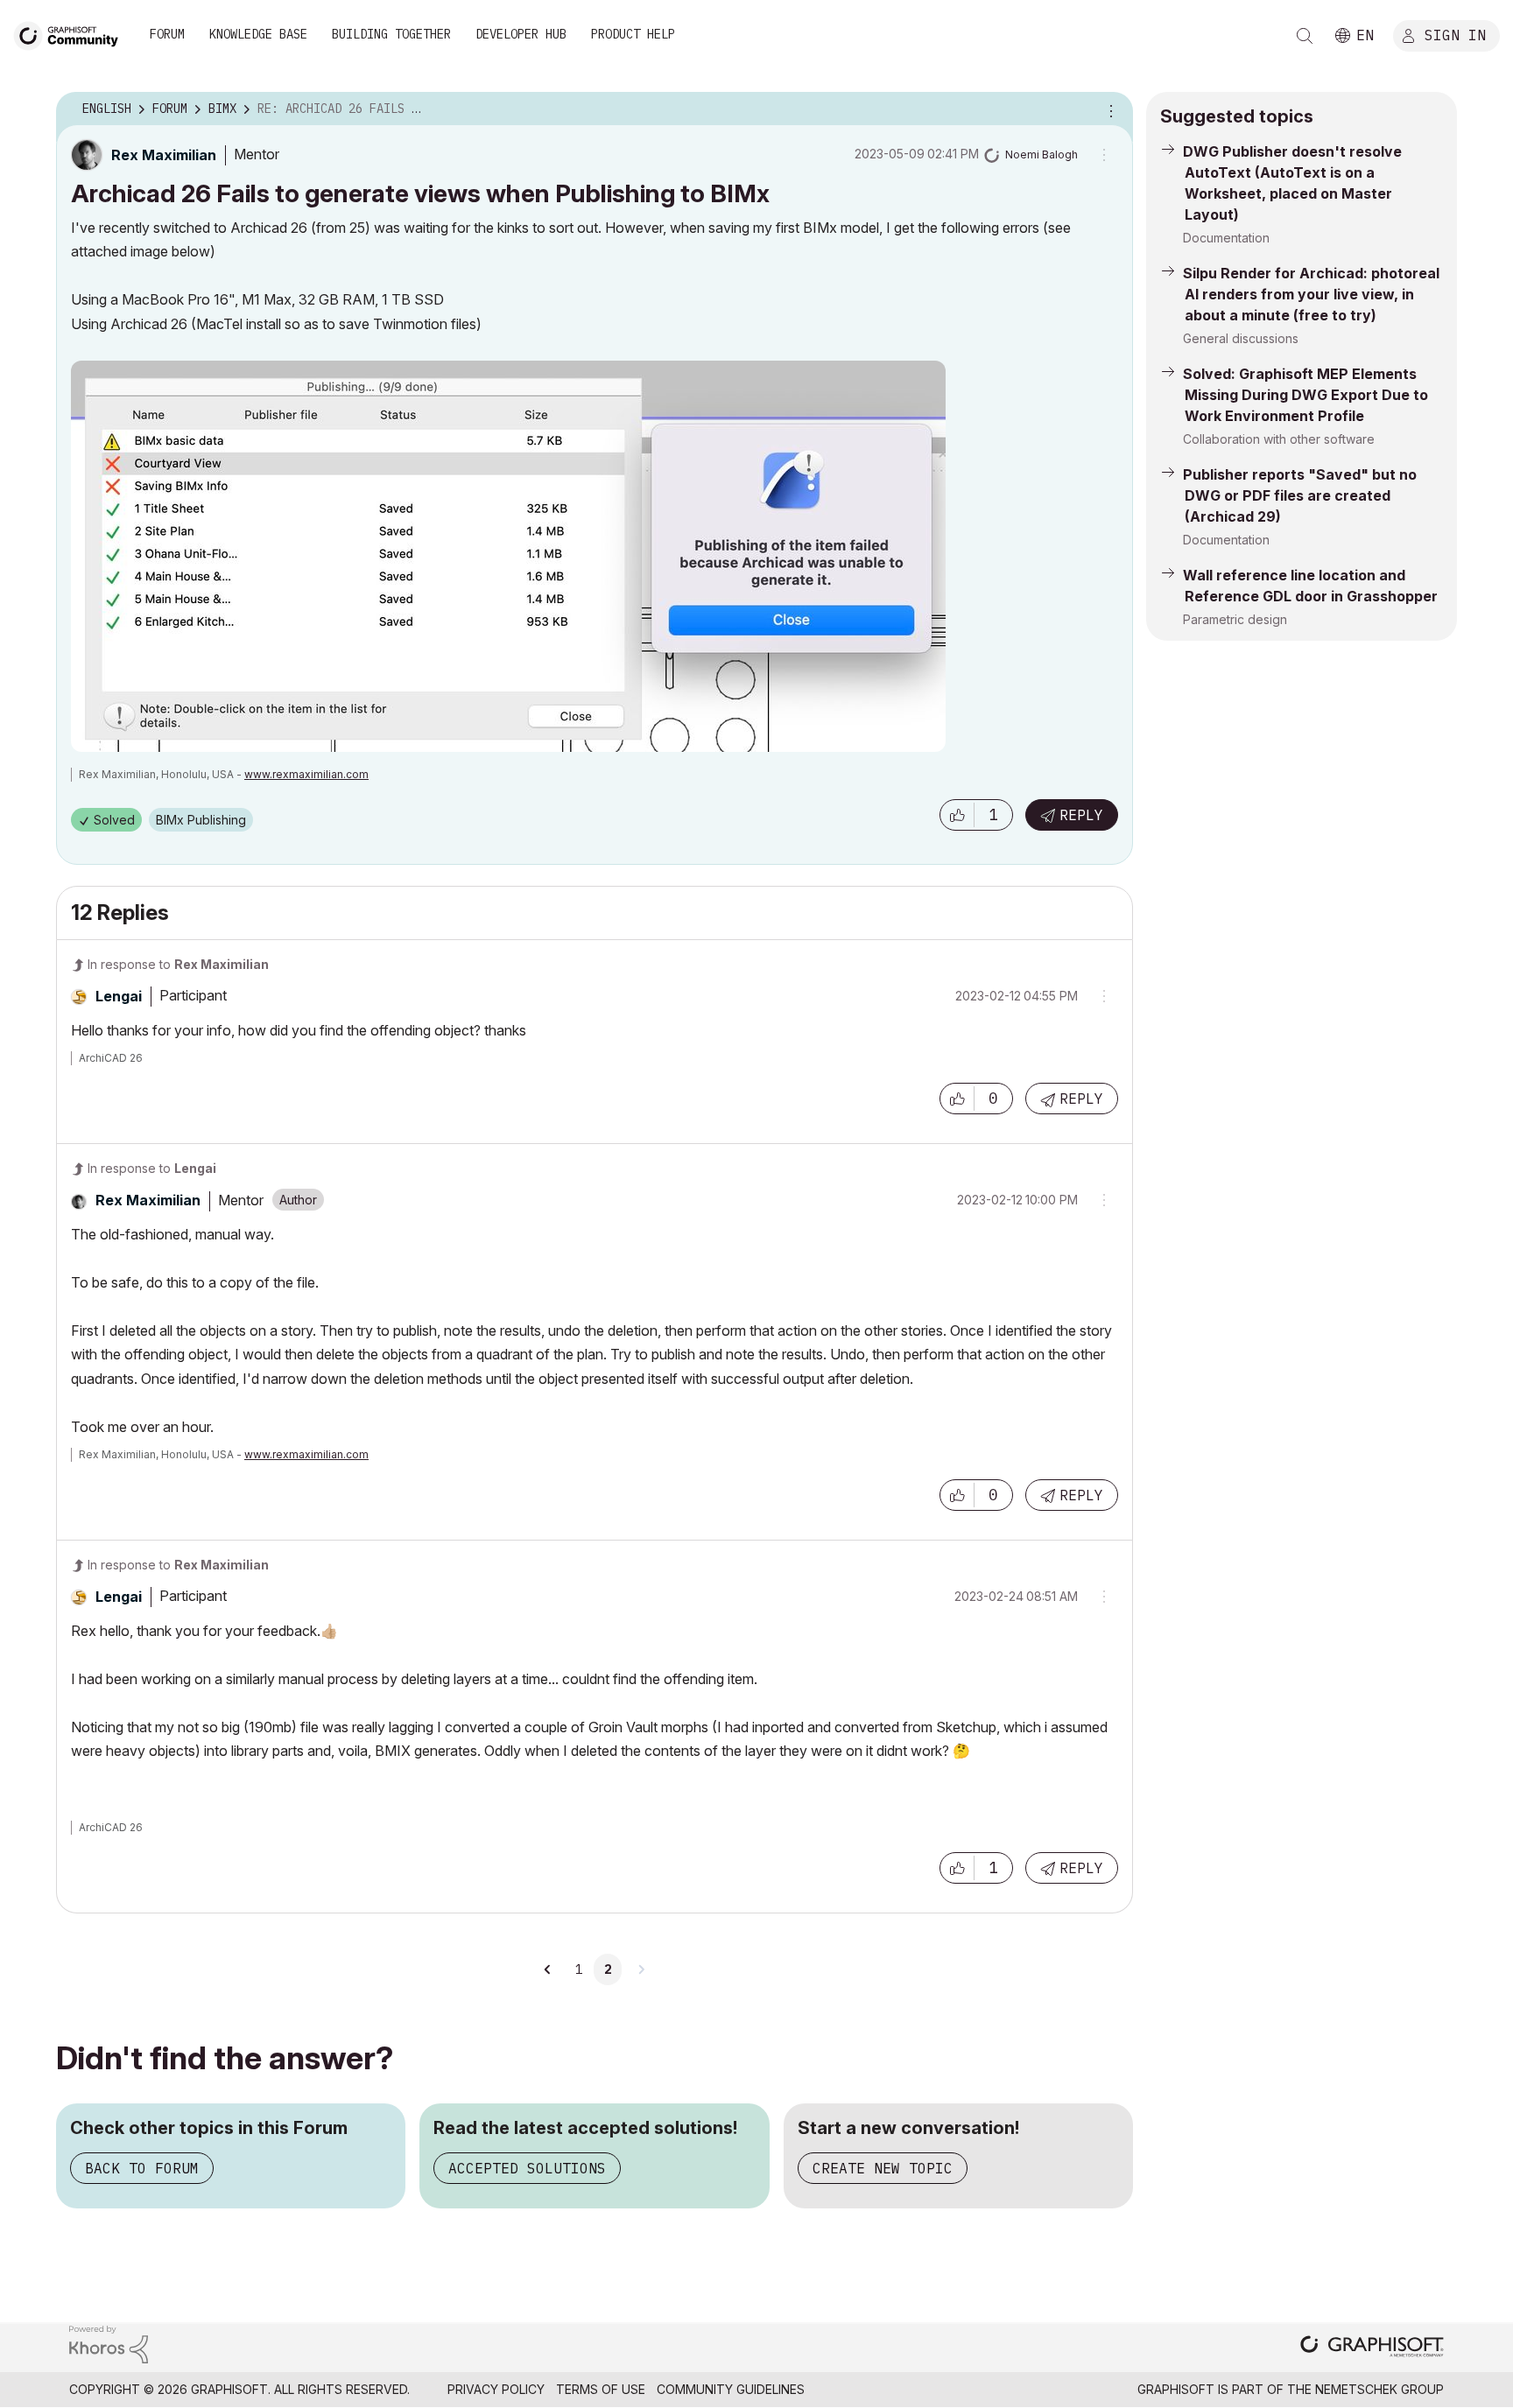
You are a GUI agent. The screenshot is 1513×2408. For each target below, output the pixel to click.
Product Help (633, 34)
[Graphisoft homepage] (1372, 2348)
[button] (957, 815)
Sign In (1455, 34)
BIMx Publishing (201, 820)
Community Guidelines (731, 2389)
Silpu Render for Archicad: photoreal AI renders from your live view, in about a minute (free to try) (1311, 294)
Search (1305, 36)
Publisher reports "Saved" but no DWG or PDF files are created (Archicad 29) (1300, 495)
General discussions (1241, 338)
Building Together (391, 34)
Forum (167, 34)
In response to (178, 964)
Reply (1081, 815)
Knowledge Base (258, 34)
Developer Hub (521, 34)
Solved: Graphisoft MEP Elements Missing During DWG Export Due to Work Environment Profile (1305, 395)
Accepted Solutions (527, 2168)
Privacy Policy (496, 2389)
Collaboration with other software (1279, 439)
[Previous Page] (548, 1969)
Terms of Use (601, 2389)
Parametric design (1235, 619)
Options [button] (1108, 109)
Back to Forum (142, 2168)
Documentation (1226, 238)
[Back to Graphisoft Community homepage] (72, 34)
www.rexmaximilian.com (306, 774)
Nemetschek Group (1379, 2389)
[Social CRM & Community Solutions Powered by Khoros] (109, 2343)
